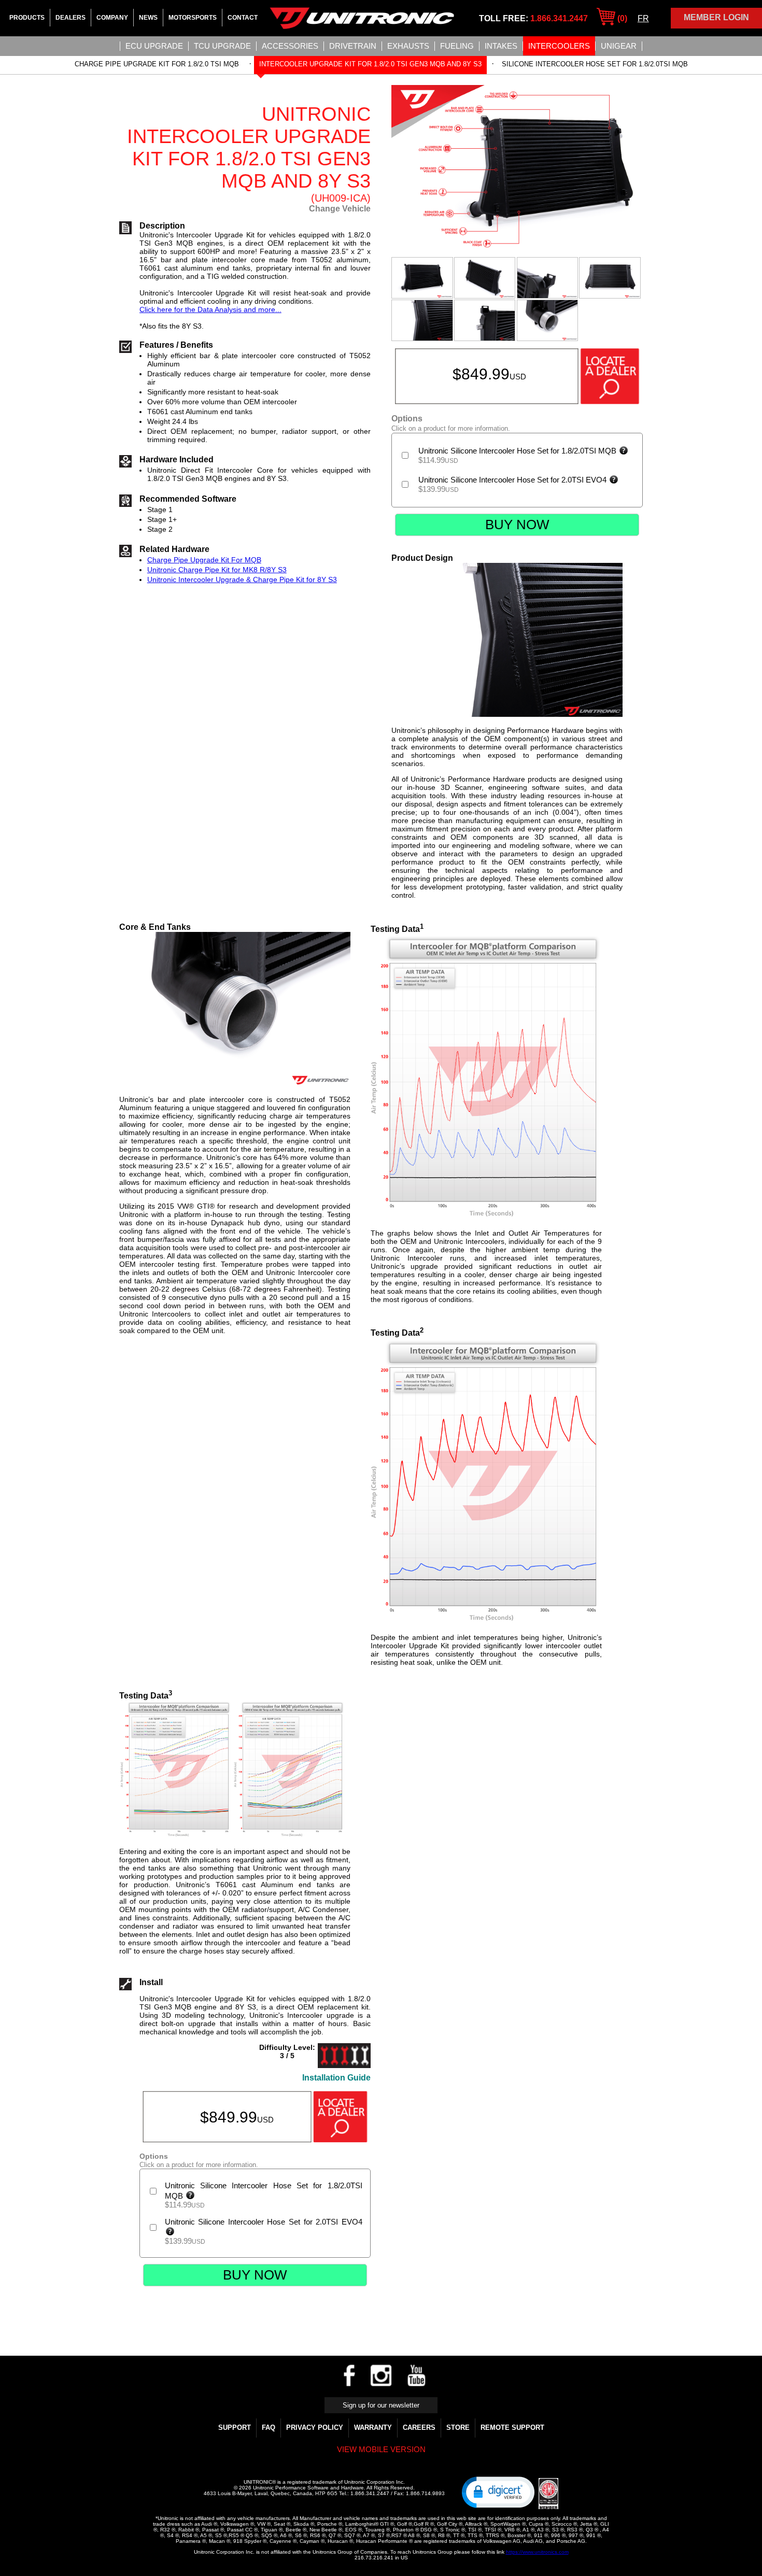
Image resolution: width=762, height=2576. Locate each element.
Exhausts (408, 46)
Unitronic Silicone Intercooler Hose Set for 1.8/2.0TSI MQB (518, 451)
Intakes (501, 46)
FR (643, 18)
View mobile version (381, 2449)
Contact (243, 18)
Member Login (716, 17)
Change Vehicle (340, 209)
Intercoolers (559, 46)
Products (27, 18)
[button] (498, 2492)
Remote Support (512, 2428)
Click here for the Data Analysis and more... (210, 309)
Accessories (290, 46)
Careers (419, 2428)
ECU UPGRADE (154, 46)
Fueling (457, 46)
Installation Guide (336, 2078)
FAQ (269, 2428)
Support (235, 2428)
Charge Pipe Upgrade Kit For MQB (204, 560)
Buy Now (517, 525)
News (148, 18)
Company (112, 18)
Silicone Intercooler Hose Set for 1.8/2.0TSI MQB (595, 64)
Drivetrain (353, 46)
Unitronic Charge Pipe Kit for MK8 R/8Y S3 (217, 570)
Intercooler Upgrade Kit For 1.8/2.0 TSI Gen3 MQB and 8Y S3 (370, 64)
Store (458, 2428)
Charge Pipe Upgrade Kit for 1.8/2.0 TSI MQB (157, 64)
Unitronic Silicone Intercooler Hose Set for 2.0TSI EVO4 (513, 480)
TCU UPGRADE (222, 46)
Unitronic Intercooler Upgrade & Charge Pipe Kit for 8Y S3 (242, 579)
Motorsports (193, 18)
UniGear (619, 46)
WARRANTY (373, 2428)
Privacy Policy (315, 2428)
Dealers (70, 18)
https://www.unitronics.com (537, 2552)
